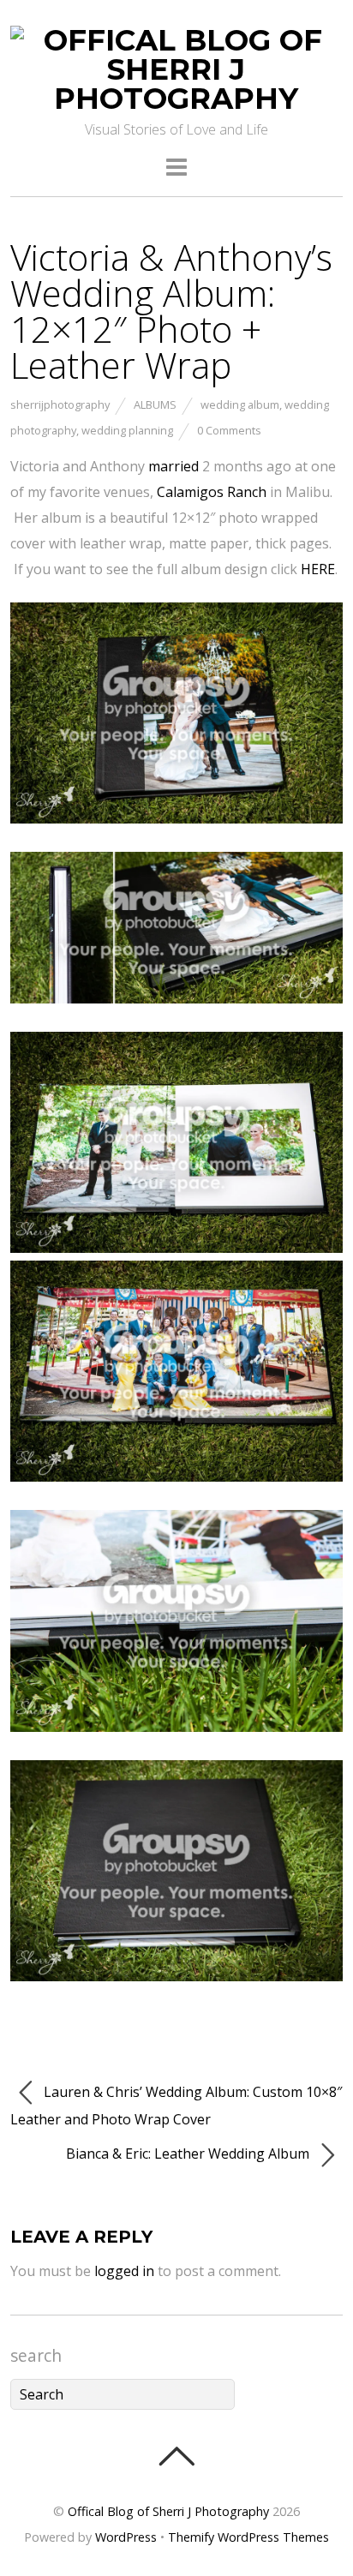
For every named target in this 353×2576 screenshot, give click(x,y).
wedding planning (127, 430)
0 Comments (229, 430)
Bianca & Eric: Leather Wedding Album (189, 2154)
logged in (124, 2271)
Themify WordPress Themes (248, 2537)
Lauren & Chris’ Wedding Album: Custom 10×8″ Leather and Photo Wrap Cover (176, 2106)
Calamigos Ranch (212, 492)
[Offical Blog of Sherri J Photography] (176, 99)
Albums (155, 404)
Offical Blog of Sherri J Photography (168, 2511)
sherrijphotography (60, 404)
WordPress (126, 2537)
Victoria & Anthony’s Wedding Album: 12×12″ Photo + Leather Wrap (171, 311)
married (174, 466)
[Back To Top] (176, 2456)
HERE (318, 569)
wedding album (240, 404)
